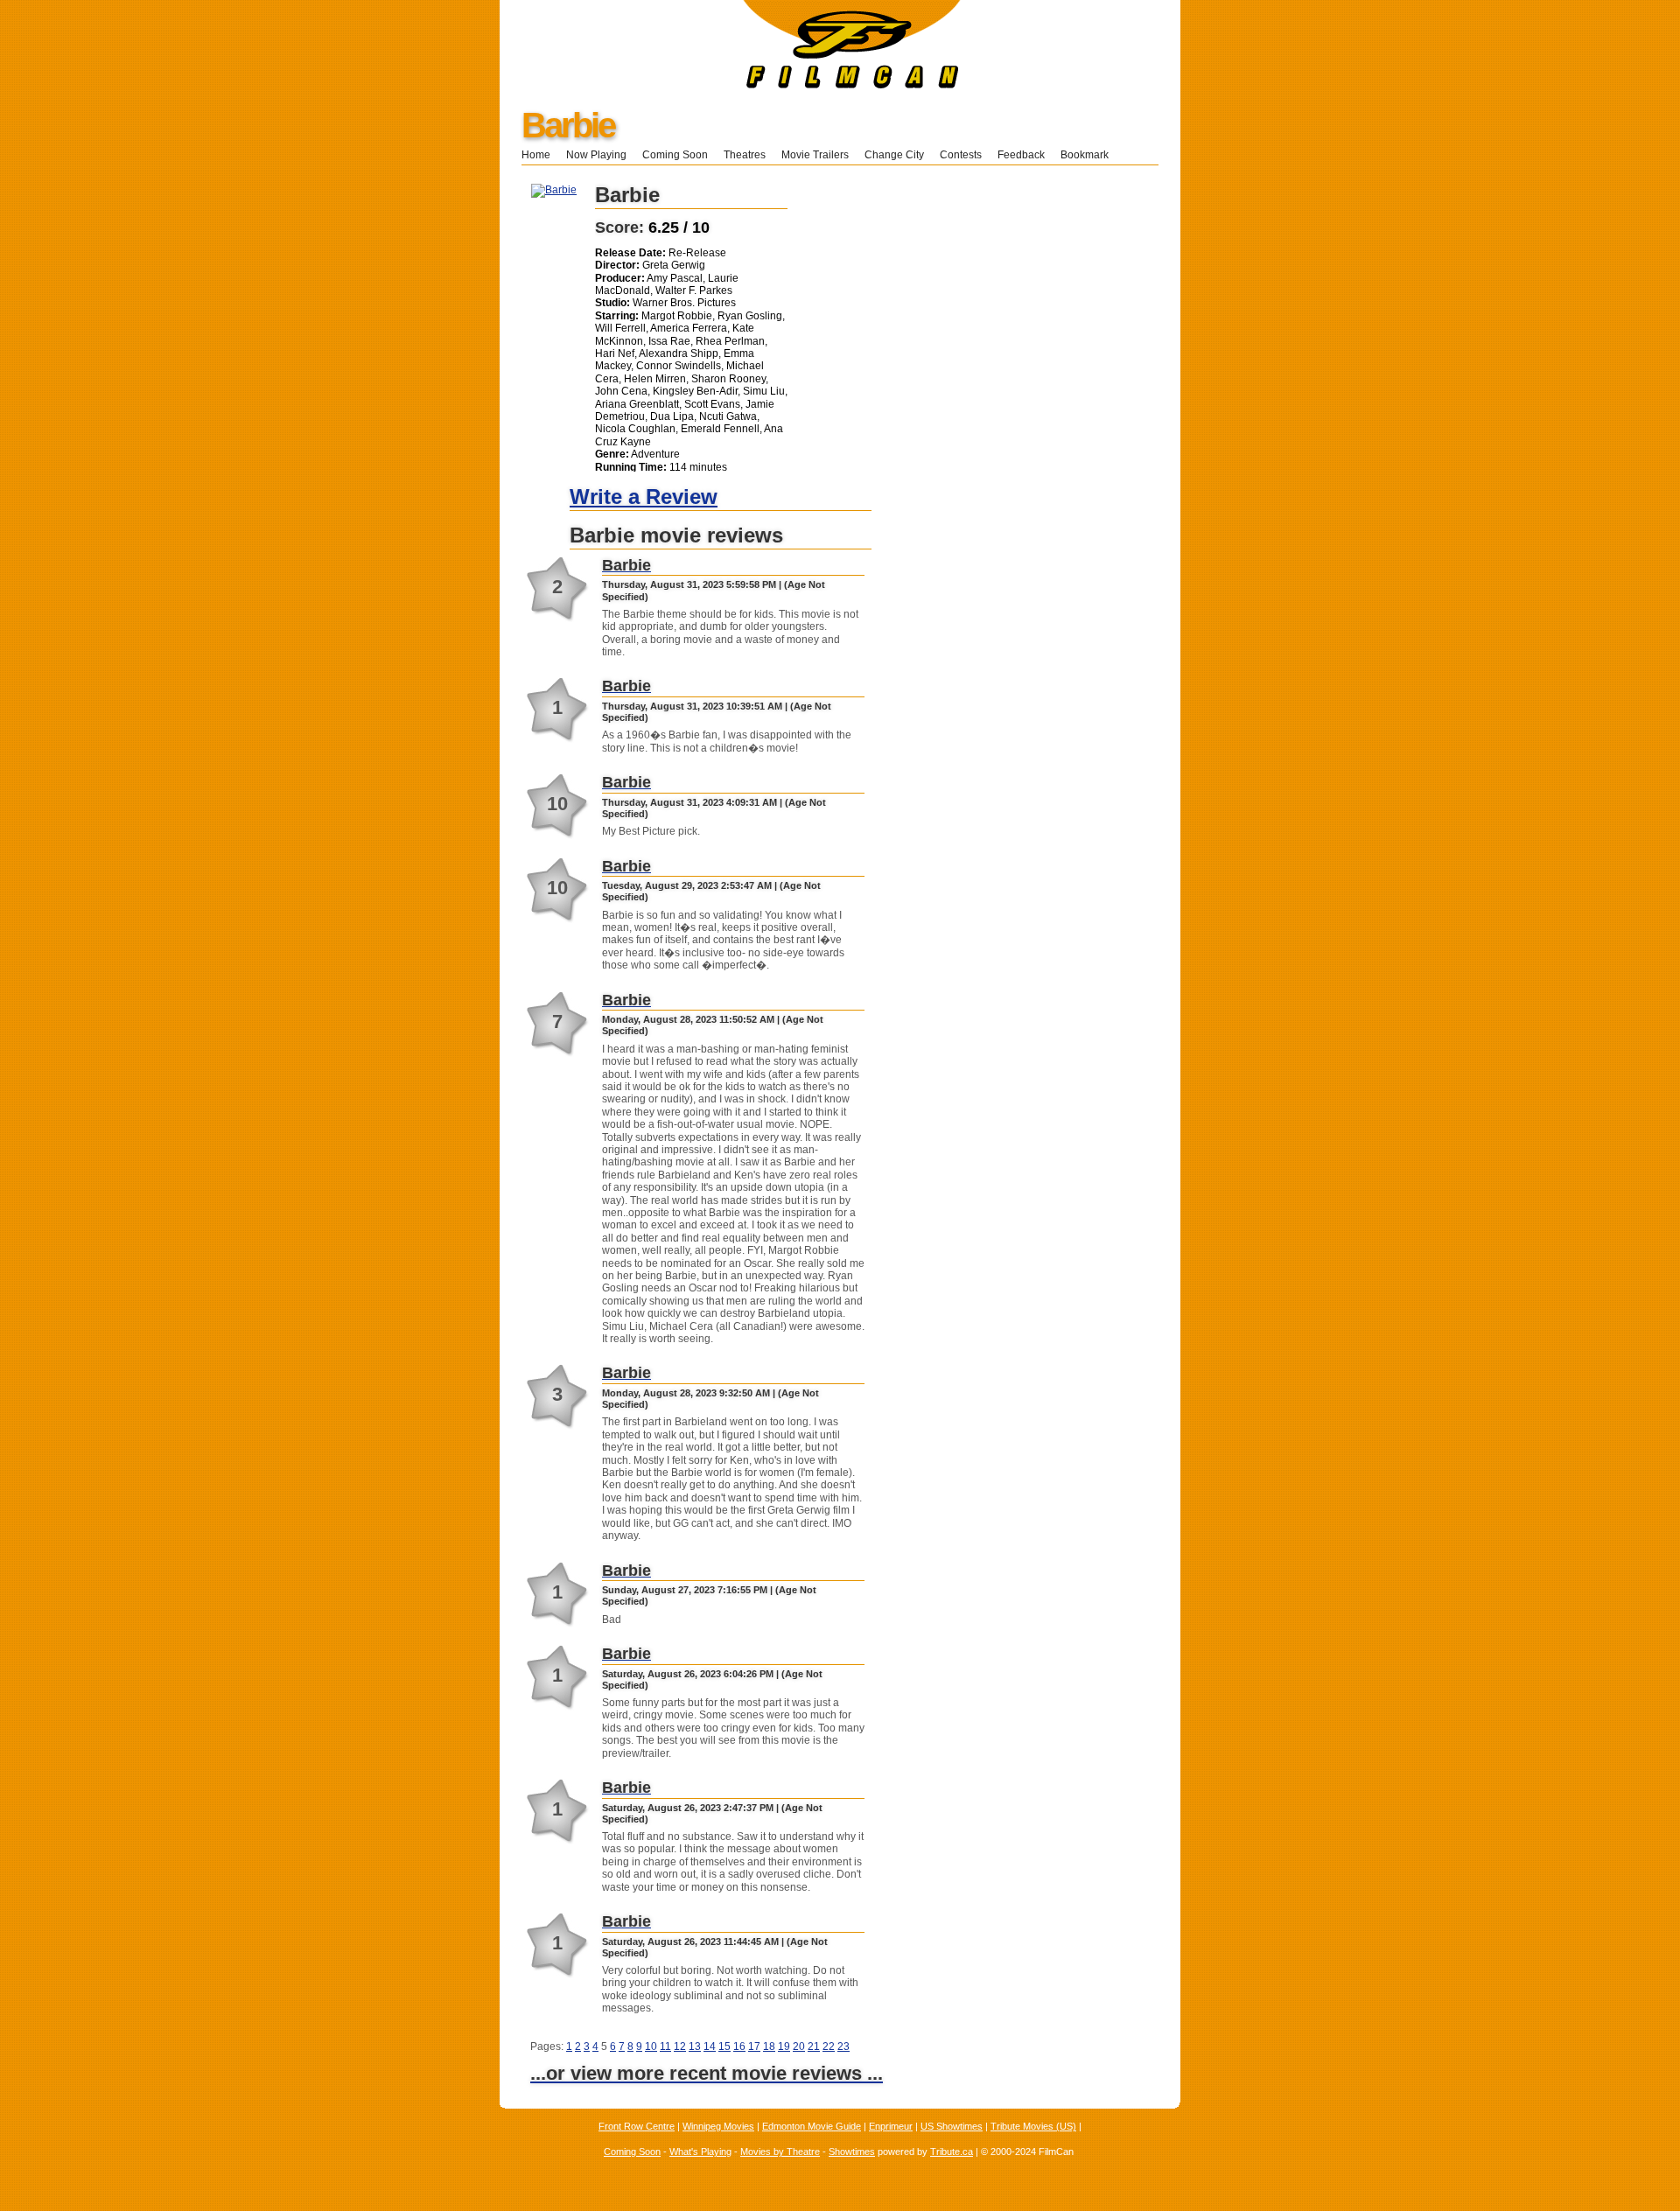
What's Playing (700, 2152)
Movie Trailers (815, 155)
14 (710, 2047)
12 (680, 2047)
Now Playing (596, 155)
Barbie (568, 125)
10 (651, 2047)
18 (769, 2047)
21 (814, 2047)
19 (784, 2047)
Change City (894, 155)
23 (843, 2047)
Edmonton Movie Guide (812, 2126)
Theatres (745, 155)
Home (536, 155)
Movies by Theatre (780, 2152)
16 (739, 2047)
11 (665, 2047)
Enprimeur (891, 2126)
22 (829, 2047)
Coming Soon (675, 155)
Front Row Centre (637, 2126)
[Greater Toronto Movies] (730, 85)
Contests (961, 155)
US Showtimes (952, 2126)
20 (799, 2047)
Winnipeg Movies (718, 2126)
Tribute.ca (952, 2152)
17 (754, 2047)
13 (695, 2047)
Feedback (1021, 155)
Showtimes (852, 2152)
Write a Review (644, 497)
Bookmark (1090, 155)
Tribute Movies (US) (1033, 2126)
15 (724, 2047)
